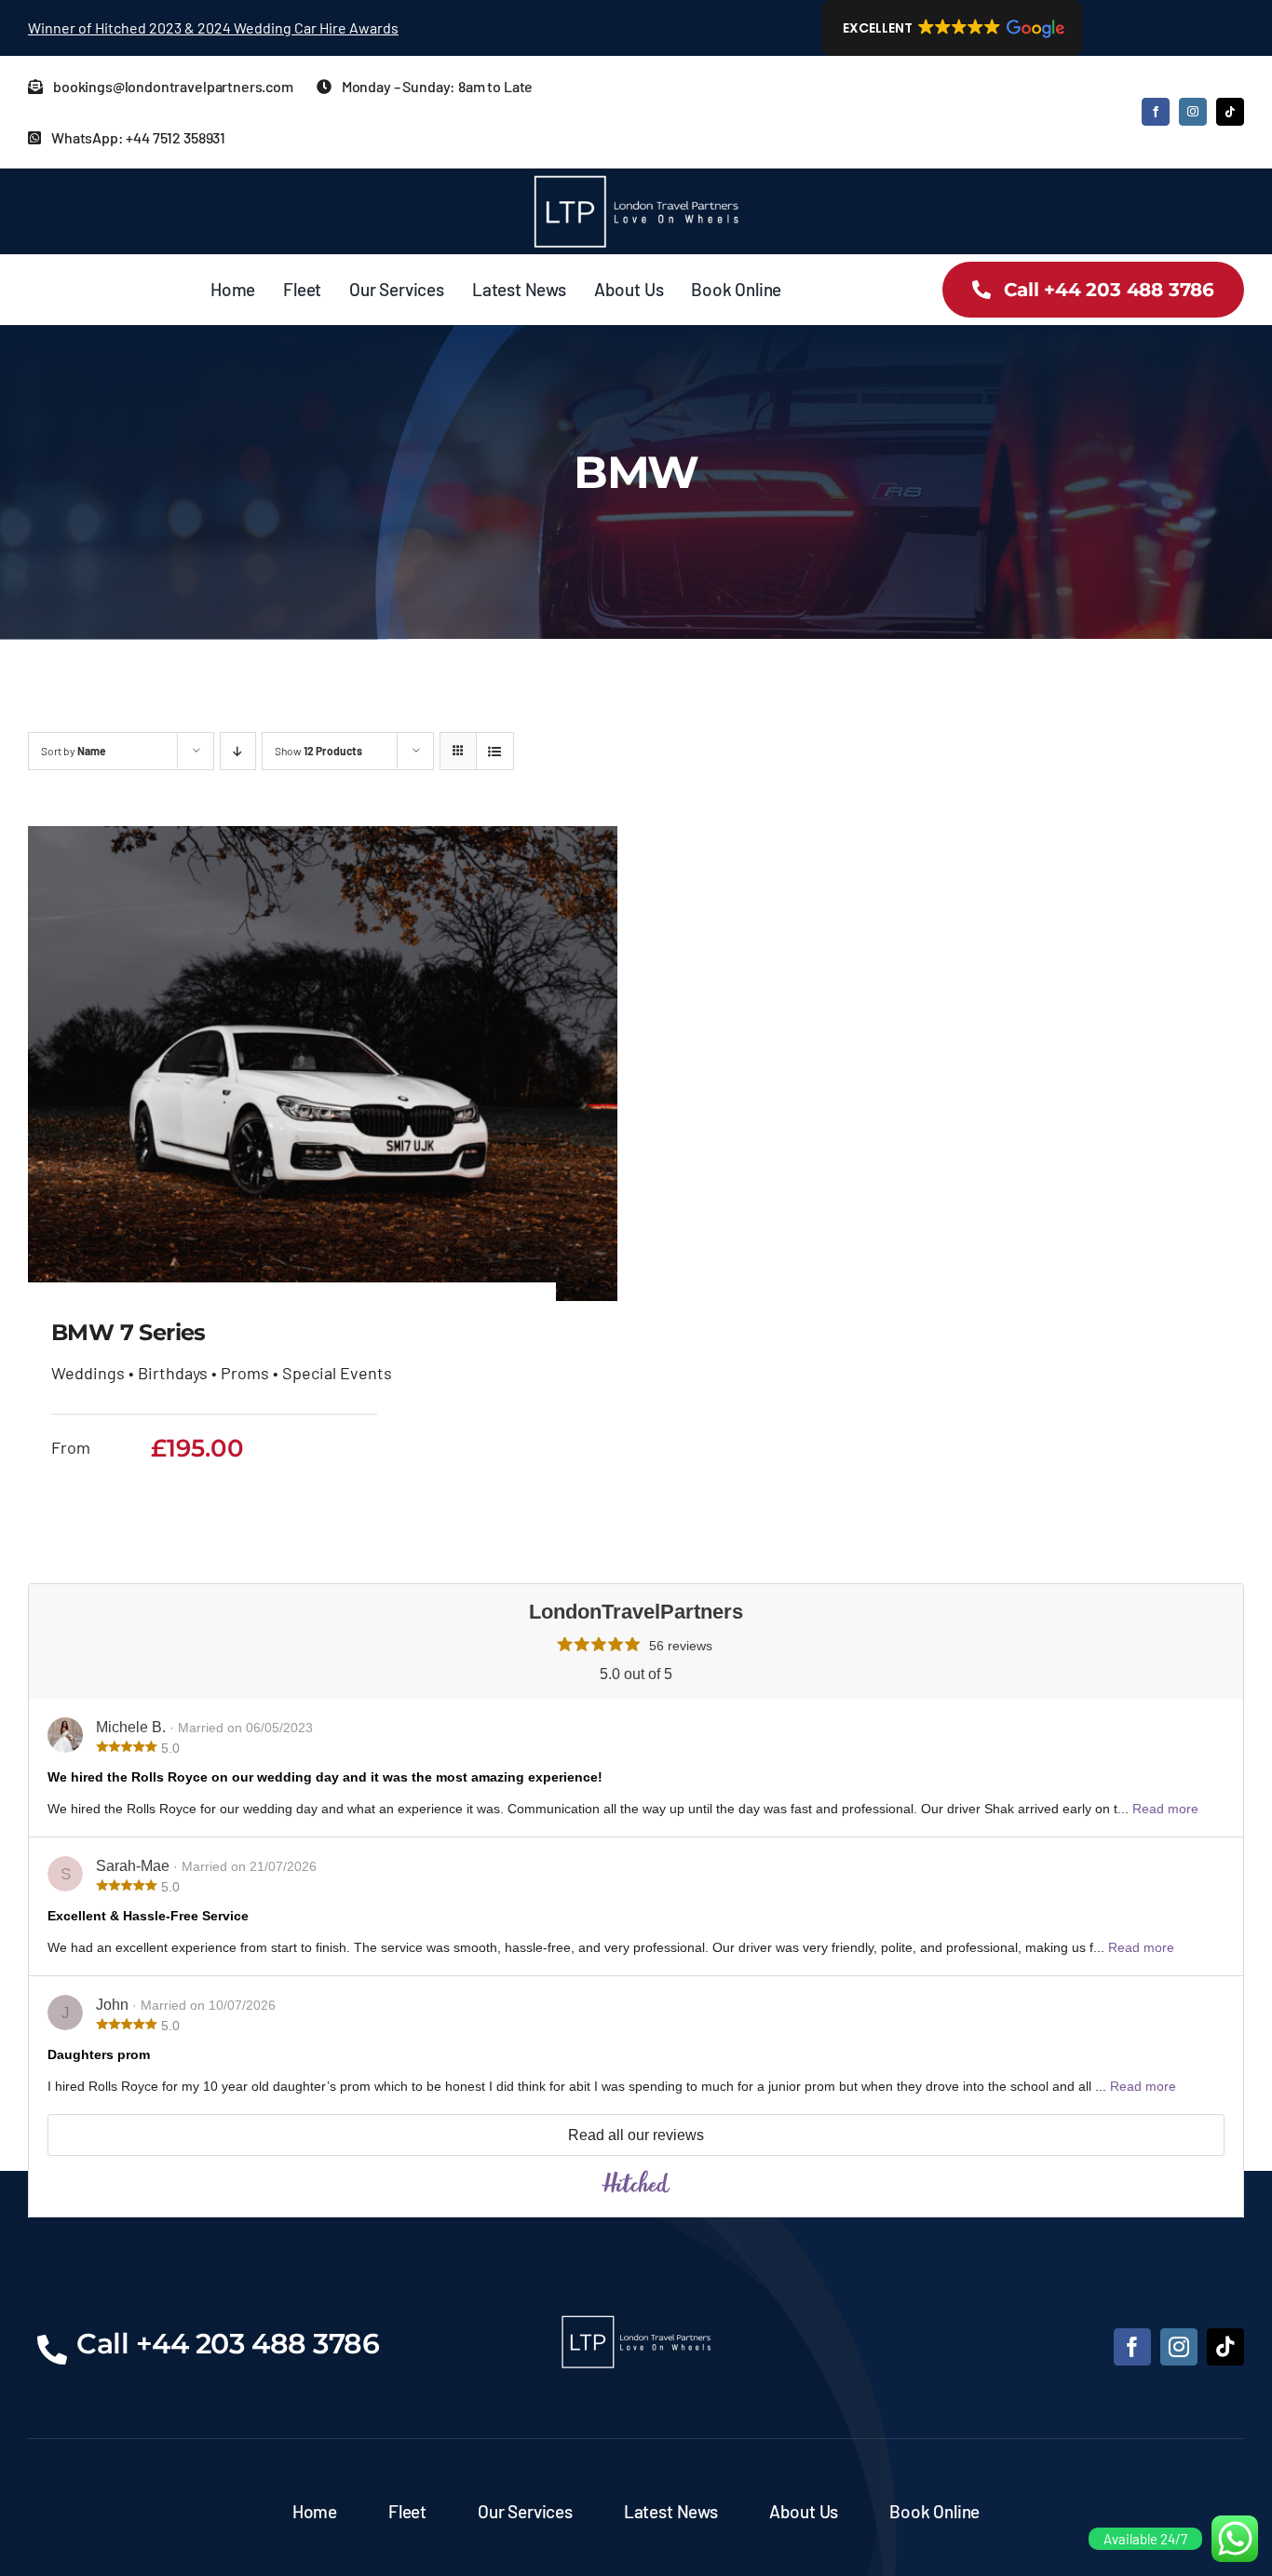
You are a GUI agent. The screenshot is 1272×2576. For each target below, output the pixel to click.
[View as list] (495, 751)
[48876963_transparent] (636, 177)
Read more (1165, 1809)
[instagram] (1193, 112)
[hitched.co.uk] (636, 2188)
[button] (952, 28)
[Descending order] (238, 751)
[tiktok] (1230, 112)
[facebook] (1156, 112)
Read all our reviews (636, 2135)
